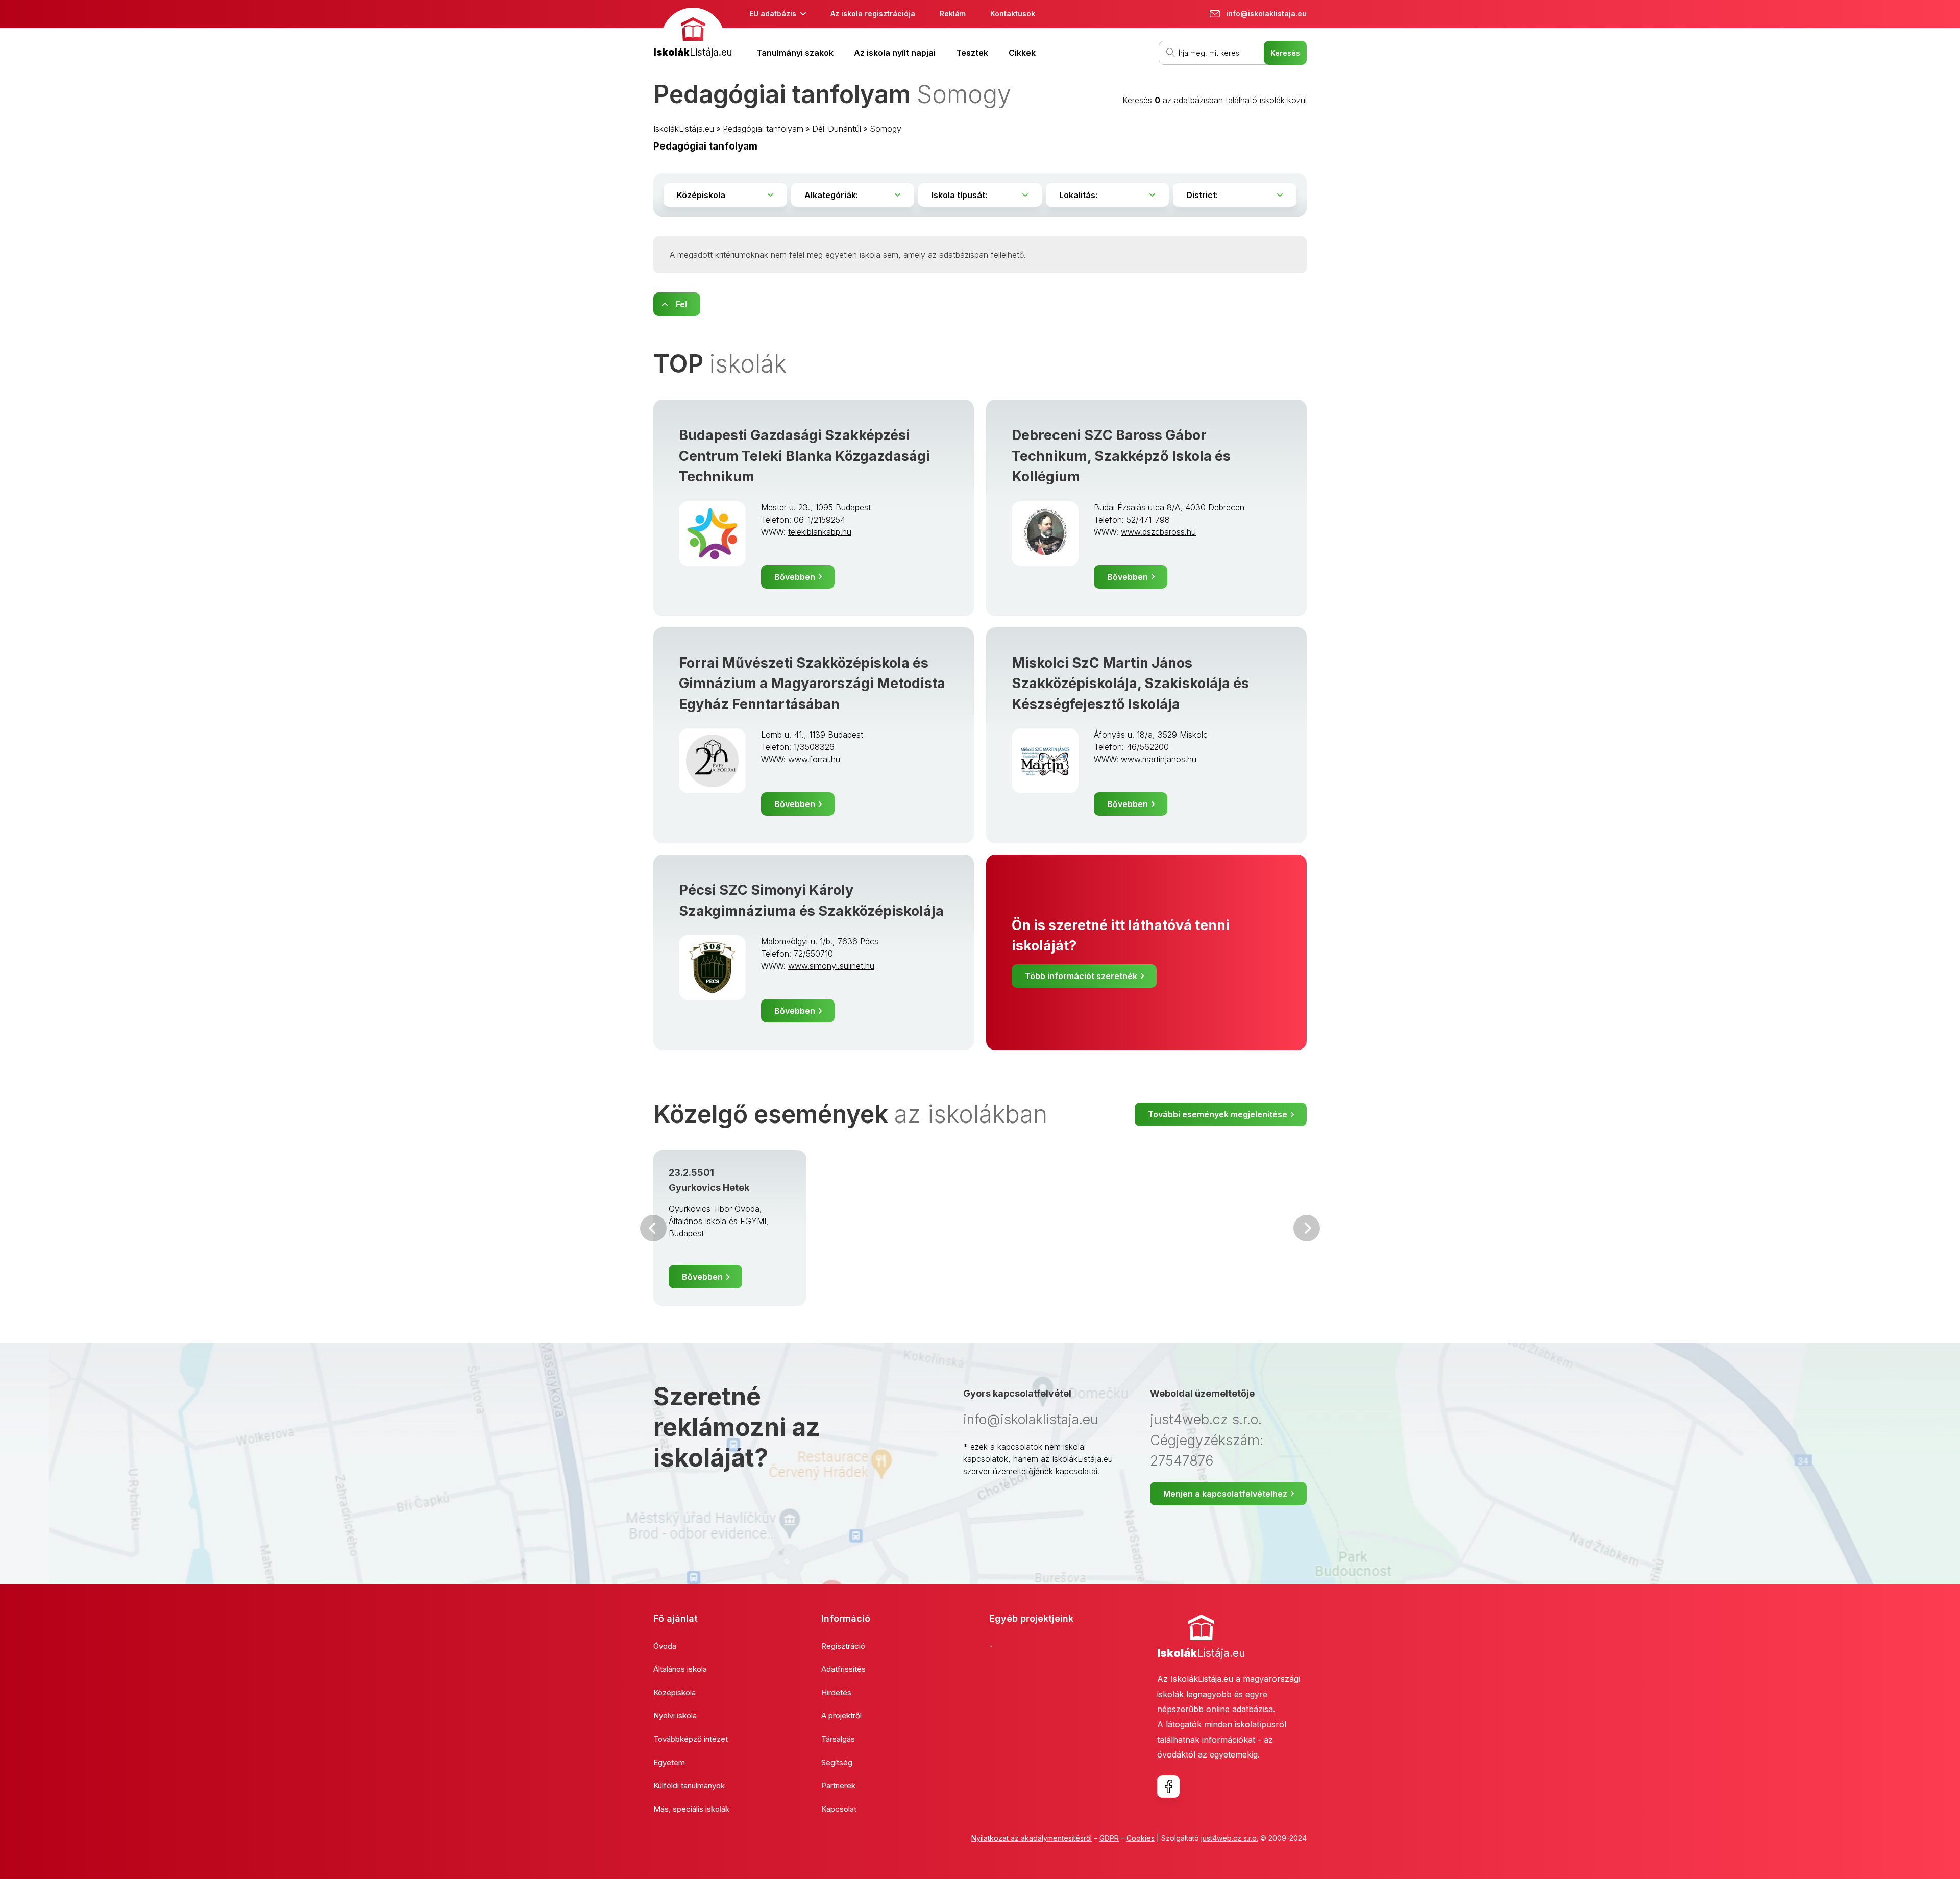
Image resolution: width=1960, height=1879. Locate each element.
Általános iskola (680, 1669)
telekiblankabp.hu (820, 532)
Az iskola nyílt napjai (895, 53)
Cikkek (1022, 53)
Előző (653, 1228)
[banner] (693, 34)
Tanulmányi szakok (795, 53)
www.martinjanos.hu (1159, 759)
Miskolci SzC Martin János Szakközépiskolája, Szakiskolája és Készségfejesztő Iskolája (1130, 684)
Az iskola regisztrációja (873, 14)
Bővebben (795, 577)
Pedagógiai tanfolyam (763, 129)
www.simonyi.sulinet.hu (831, 966)
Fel (681, 304)
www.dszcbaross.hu (1158, 532)
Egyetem (669, 1762)
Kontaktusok (1013, 14)
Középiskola (675, 1692)
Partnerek (838, 1785)
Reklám (953, 14)
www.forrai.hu (814, 759)
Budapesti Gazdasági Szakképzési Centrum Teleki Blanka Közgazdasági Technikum (804, 456)
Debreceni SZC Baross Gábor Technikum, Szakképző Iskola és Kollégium (1121, 456)
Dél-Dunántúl (837, 129)
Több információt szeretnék (1081, 976)
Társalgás (838, 1739)
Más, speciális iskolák (691, 1809)
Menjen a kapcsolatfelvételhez (1225, 1494)
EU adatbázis (773, 14)
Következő (1307, 1228)
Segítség (837, 1762)
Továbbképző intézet (691, 1739)
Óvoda (665, 1646)
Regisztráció (843, 1646)
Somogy (886, 129)
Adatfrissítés (843, 1669)
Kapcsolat (839, 1809)
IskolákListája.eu (684, 129)
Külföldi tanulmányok (689, 1785)
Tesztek (972, 53)
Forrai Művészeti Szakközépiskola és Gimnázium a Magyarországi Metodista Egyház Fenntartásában (812, 684)
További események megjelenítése (1218, 1114)
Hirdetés (836, 1692)
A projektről (841, 1715)
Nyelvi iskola (675, 1715)
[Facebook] (1168, 1787)
